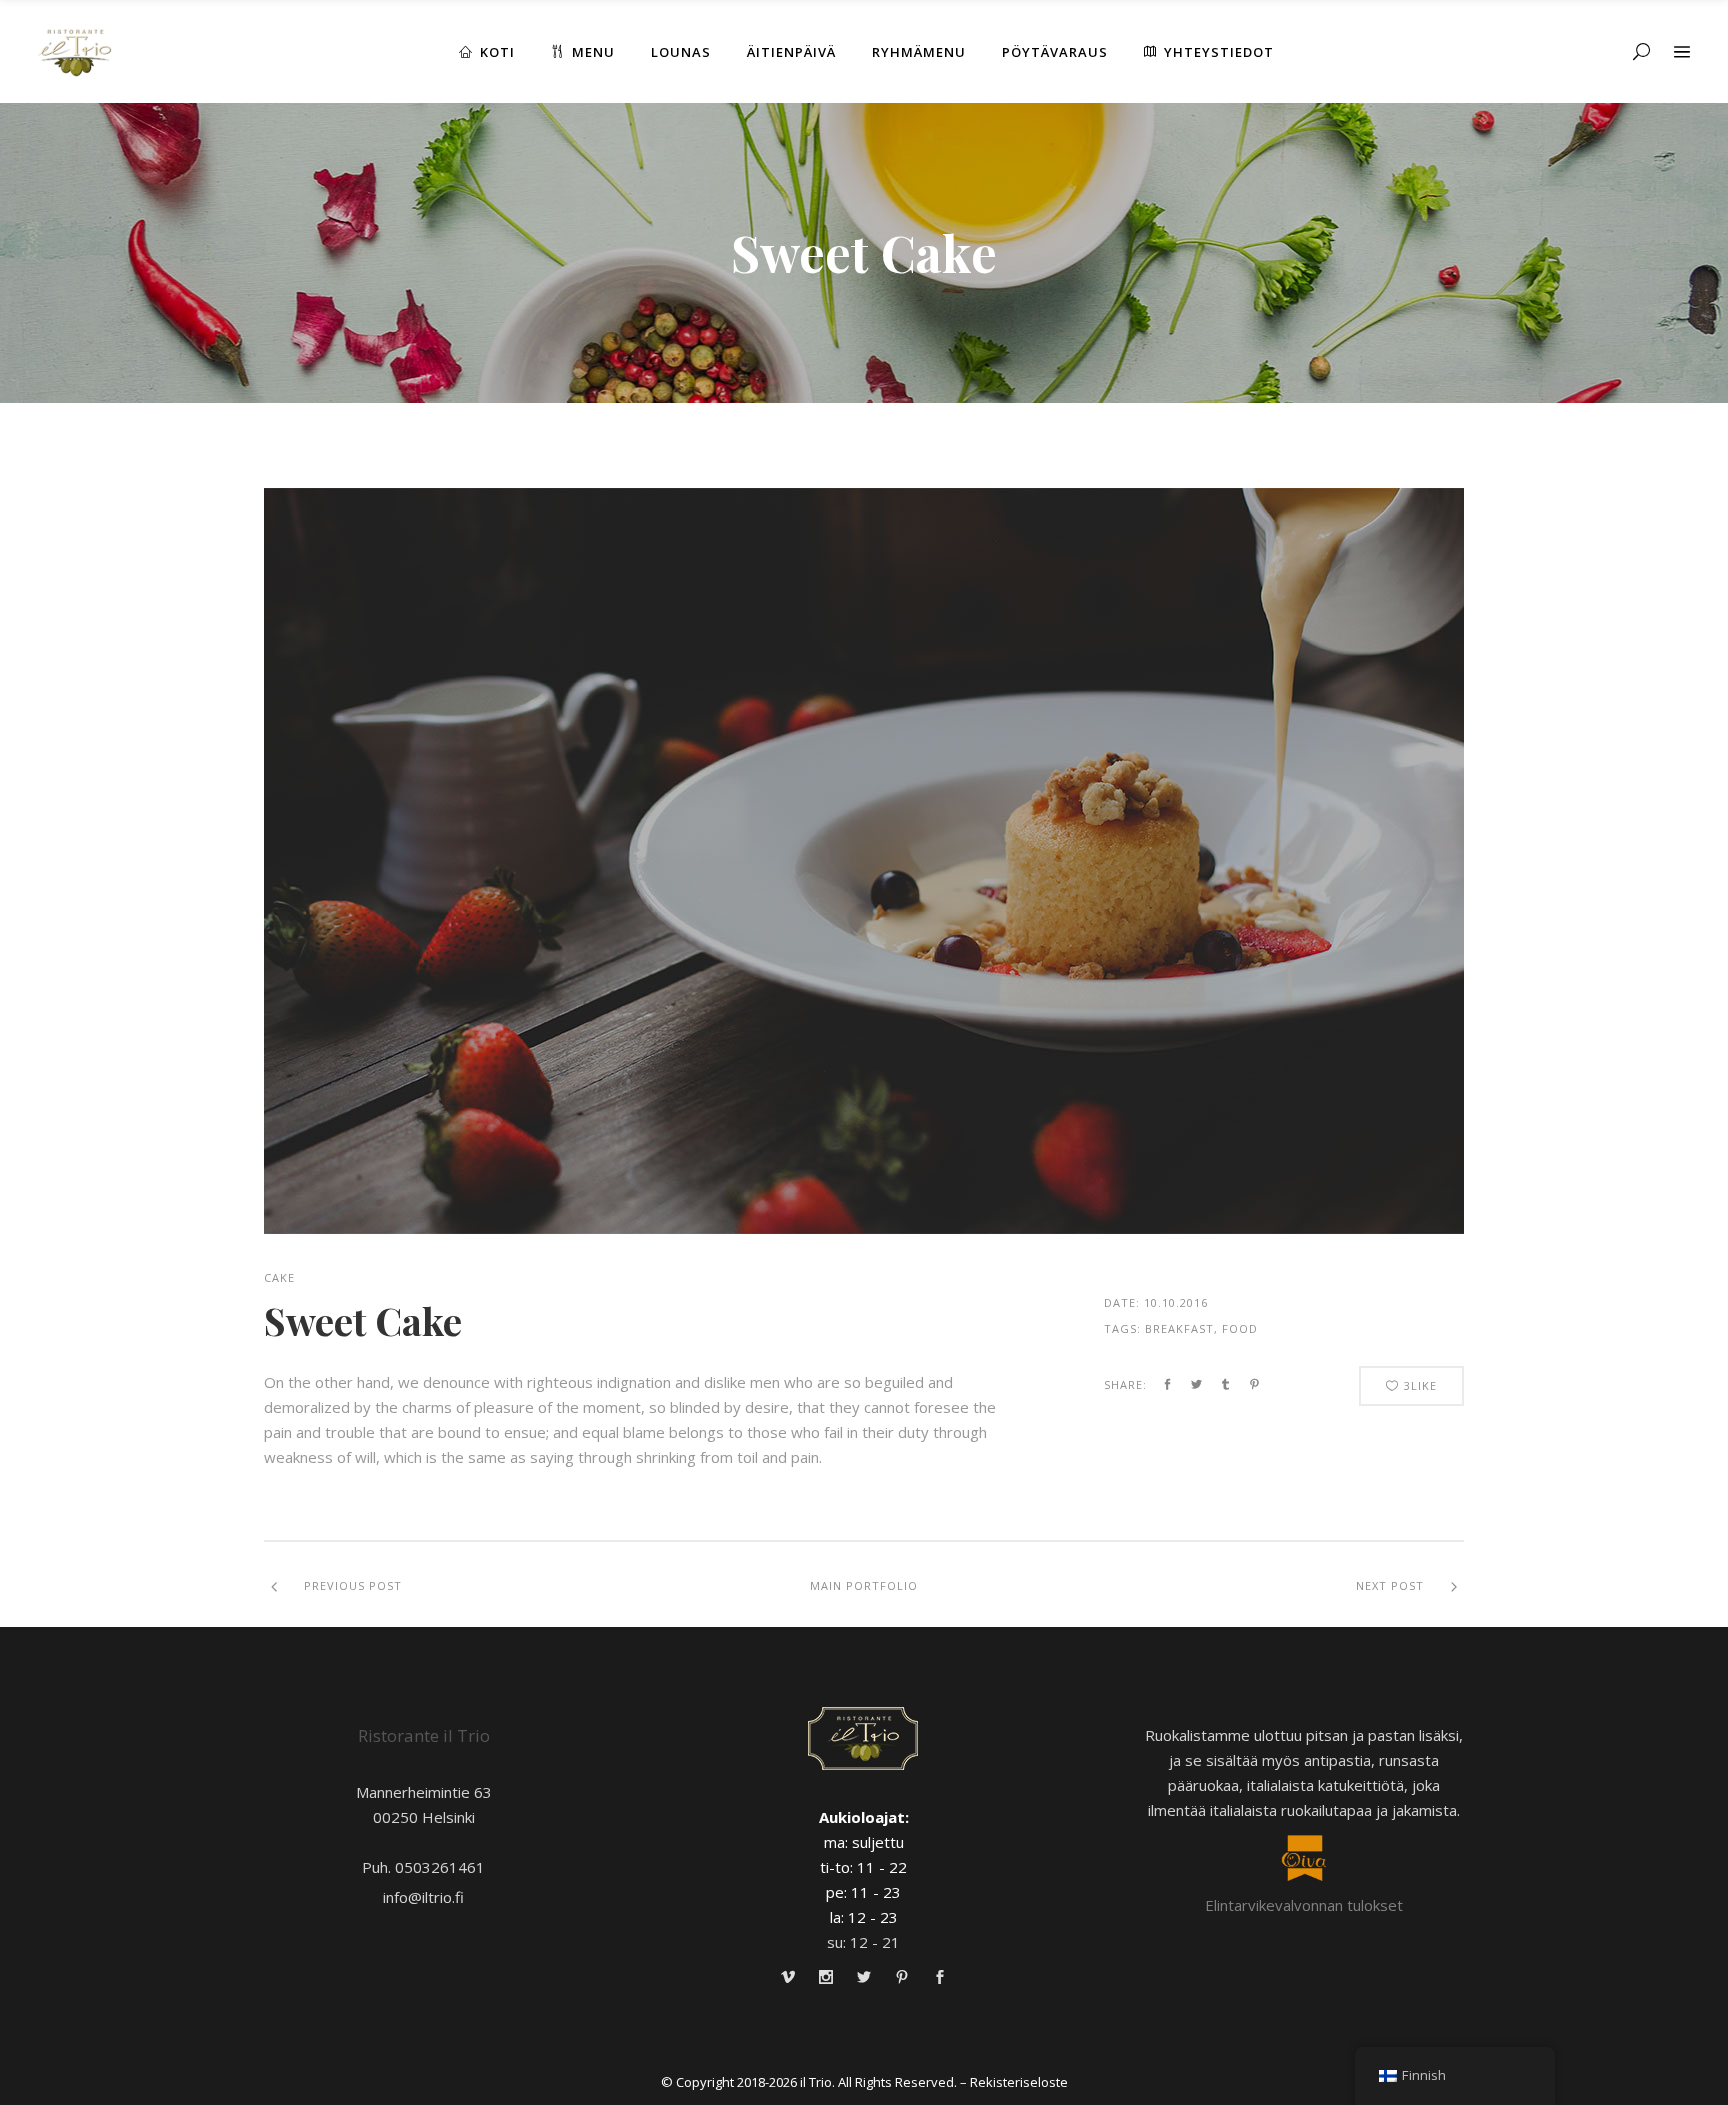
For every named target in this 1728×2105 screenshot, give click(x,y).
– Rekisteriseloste (1014, 2082)
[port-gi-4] (864, 861)
